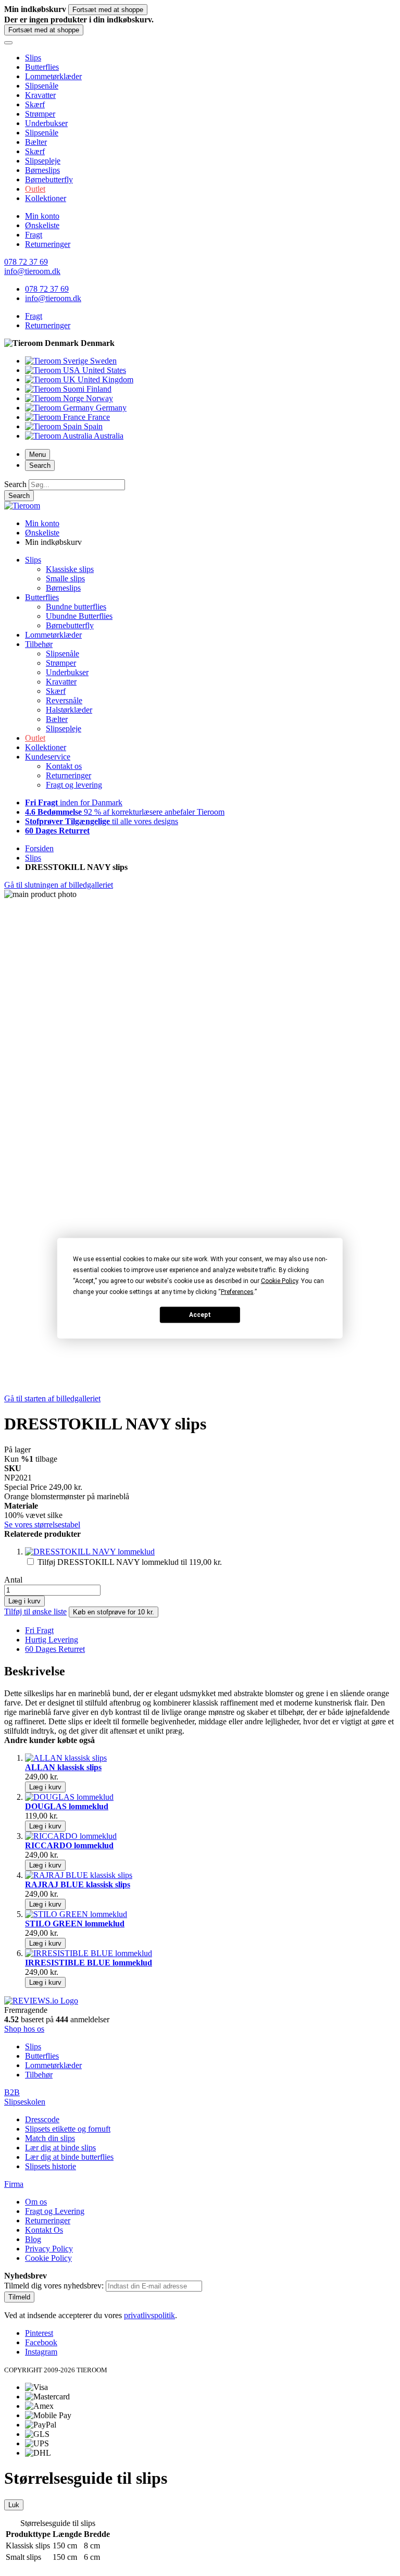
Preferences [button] (237, 1291)
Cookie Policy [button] (279, 1280)
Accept (200, 1315)
